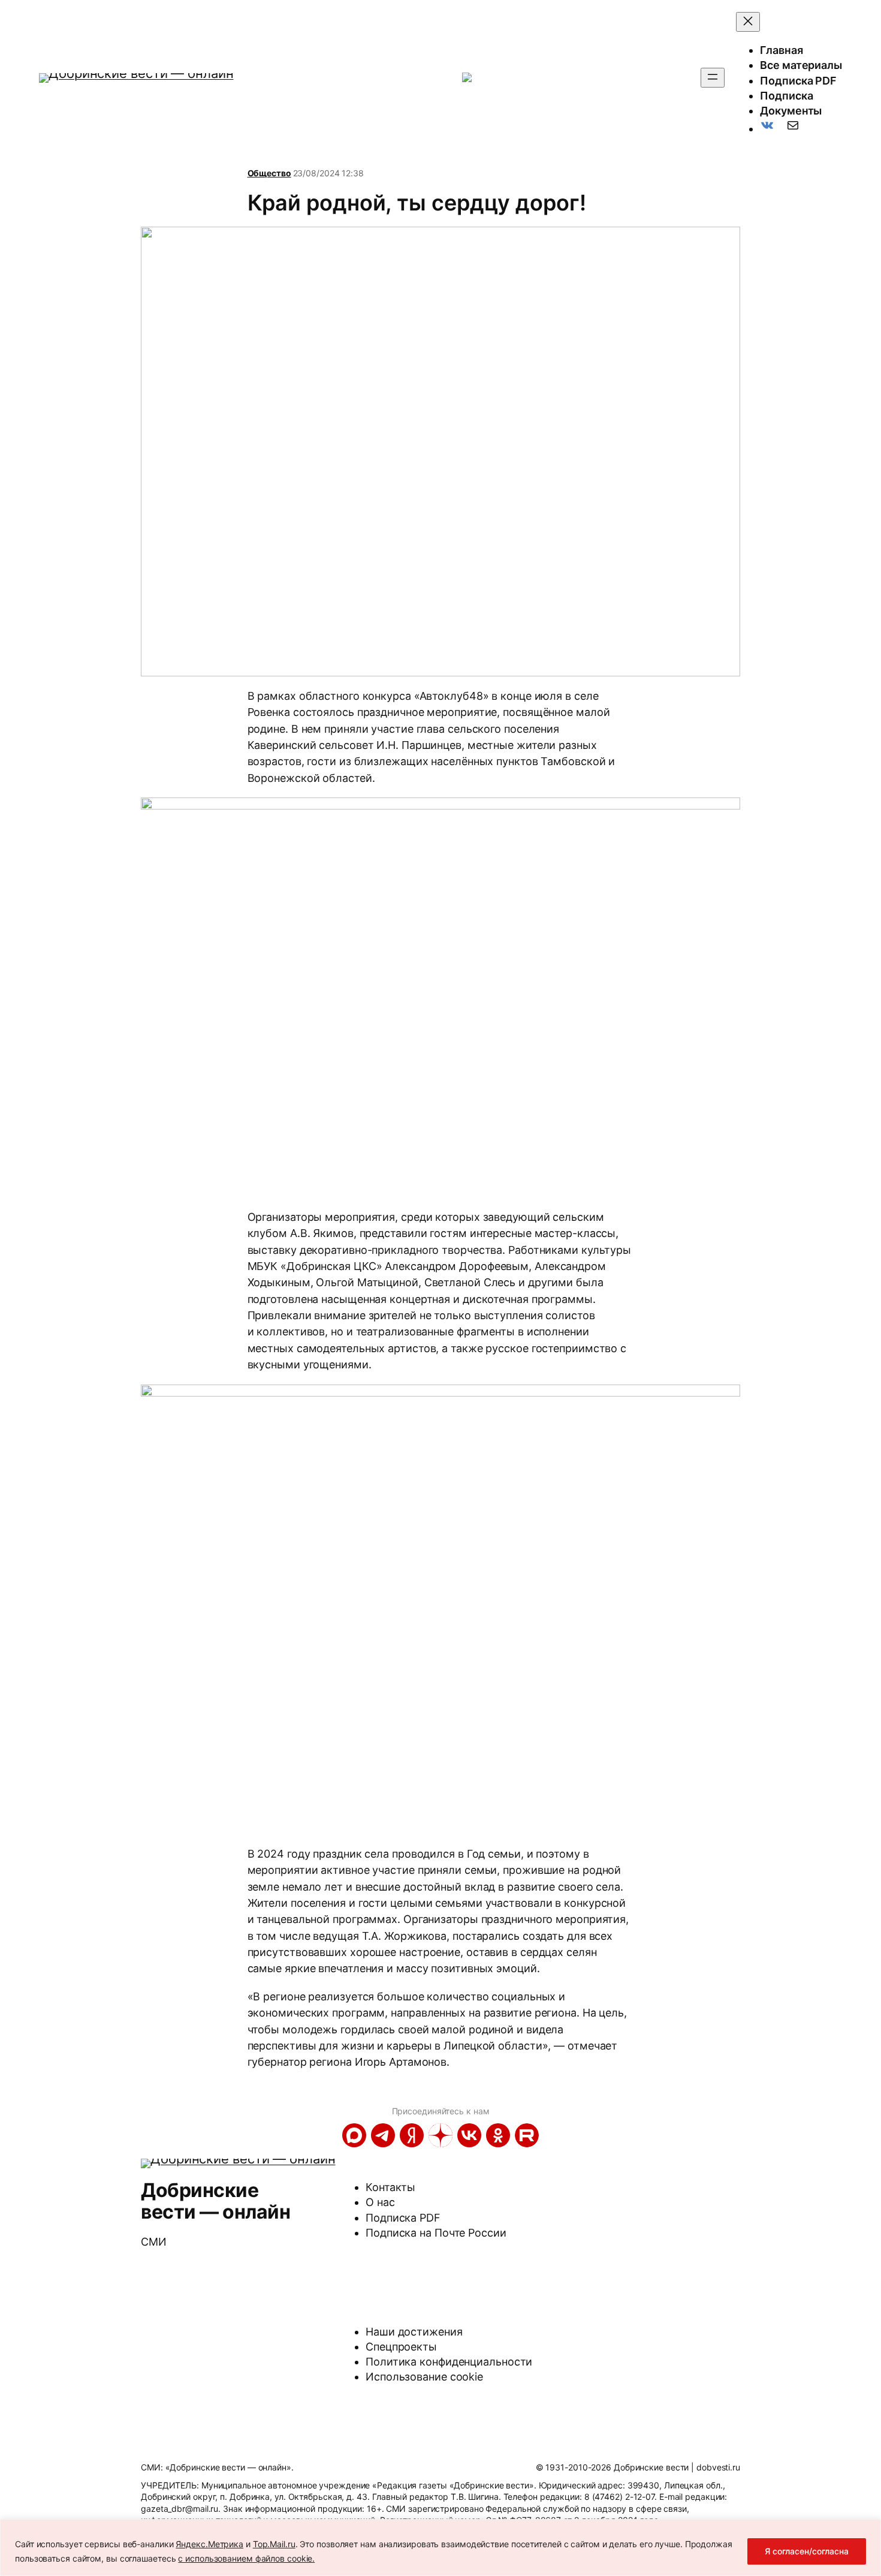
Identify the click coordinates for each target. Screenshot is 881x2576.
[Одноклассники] (498, 2135)
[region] (441, 2548)
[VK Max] (354, 2135)
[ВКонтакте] (469, 2135)
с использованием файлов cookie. (246, 2558)
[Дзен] (441, 2135)
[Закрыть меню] (748, 22)
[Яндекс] (412, 2135)
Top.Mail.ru (274, 2544)
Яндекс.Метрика (209, 2544)
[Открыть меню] (713, 78)
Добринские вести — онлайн (215, 2201)
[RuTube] (527, 2135)
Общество (269, 173)
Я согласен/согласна (807, 2551)
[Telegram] (383, 2135)
